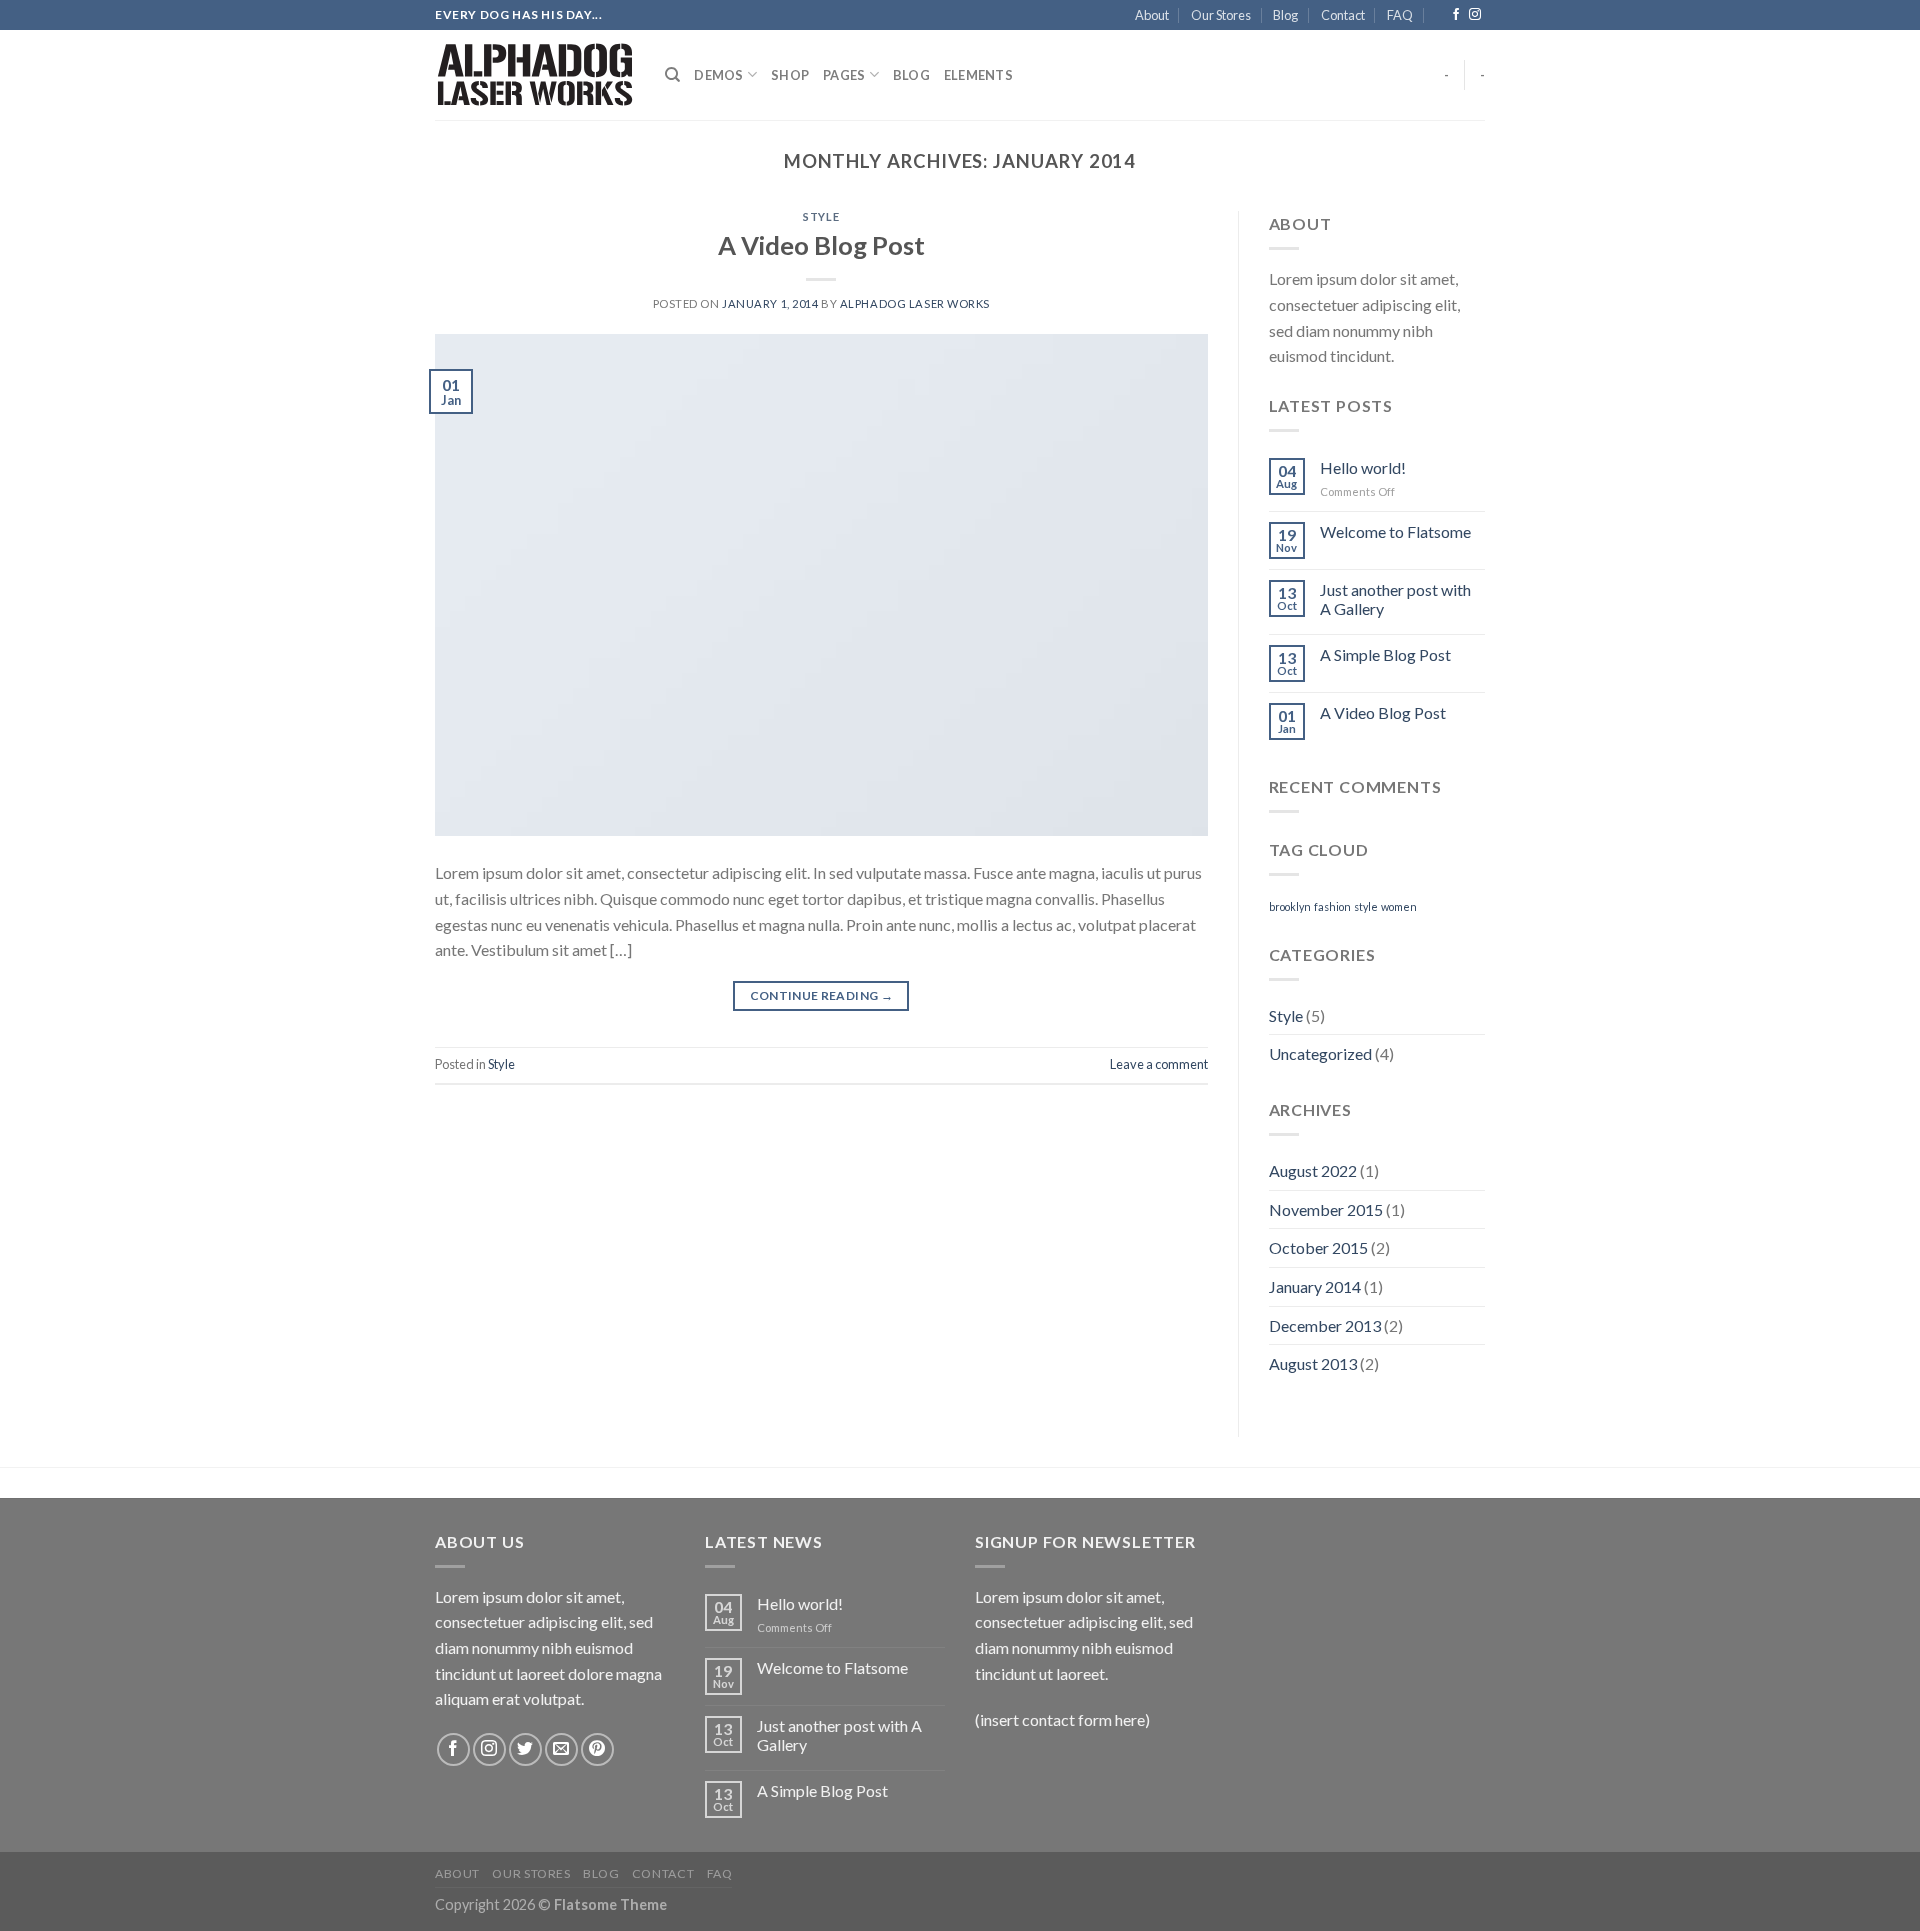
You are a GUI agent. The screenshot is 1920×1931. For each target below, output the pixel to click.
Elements (978, 75)
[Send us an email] (561, 1749)
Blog (1285, 15)
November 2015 (1326, 1209)
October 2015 (1318, 1247)
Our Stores (1221, 15)
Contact (1343, 15)
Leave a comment (1159, 1064)
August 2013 (1313, 1363)
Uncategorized (1320, 1053)
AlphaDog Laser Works (915, 303)
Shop (790, 75)
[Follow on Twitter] (525, 1749)
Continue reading (822, 995)
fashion (1332, 906)
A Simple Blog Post (1385, 654)
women (1399, 906)
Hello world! (1363, 467)
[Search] (672, 75)
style (1366, 906)
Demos (718, 75)
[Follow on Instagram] (1475, 15)
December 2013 (1325, 1325)
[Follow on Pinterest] (597, 1749)
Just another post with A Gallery (1395, 599)
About (1152, 15)
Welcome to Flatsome (1395, 531)
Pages (844, 75)
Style (821, 216)
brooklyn (1290, 906)
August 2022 (1313, 1170)
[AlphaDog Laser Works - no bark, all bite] (535, 75)
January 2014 (1315, 1286)
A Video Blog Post (821, 245)
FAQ (1400, 15)
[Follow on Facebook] (1456, 15)
